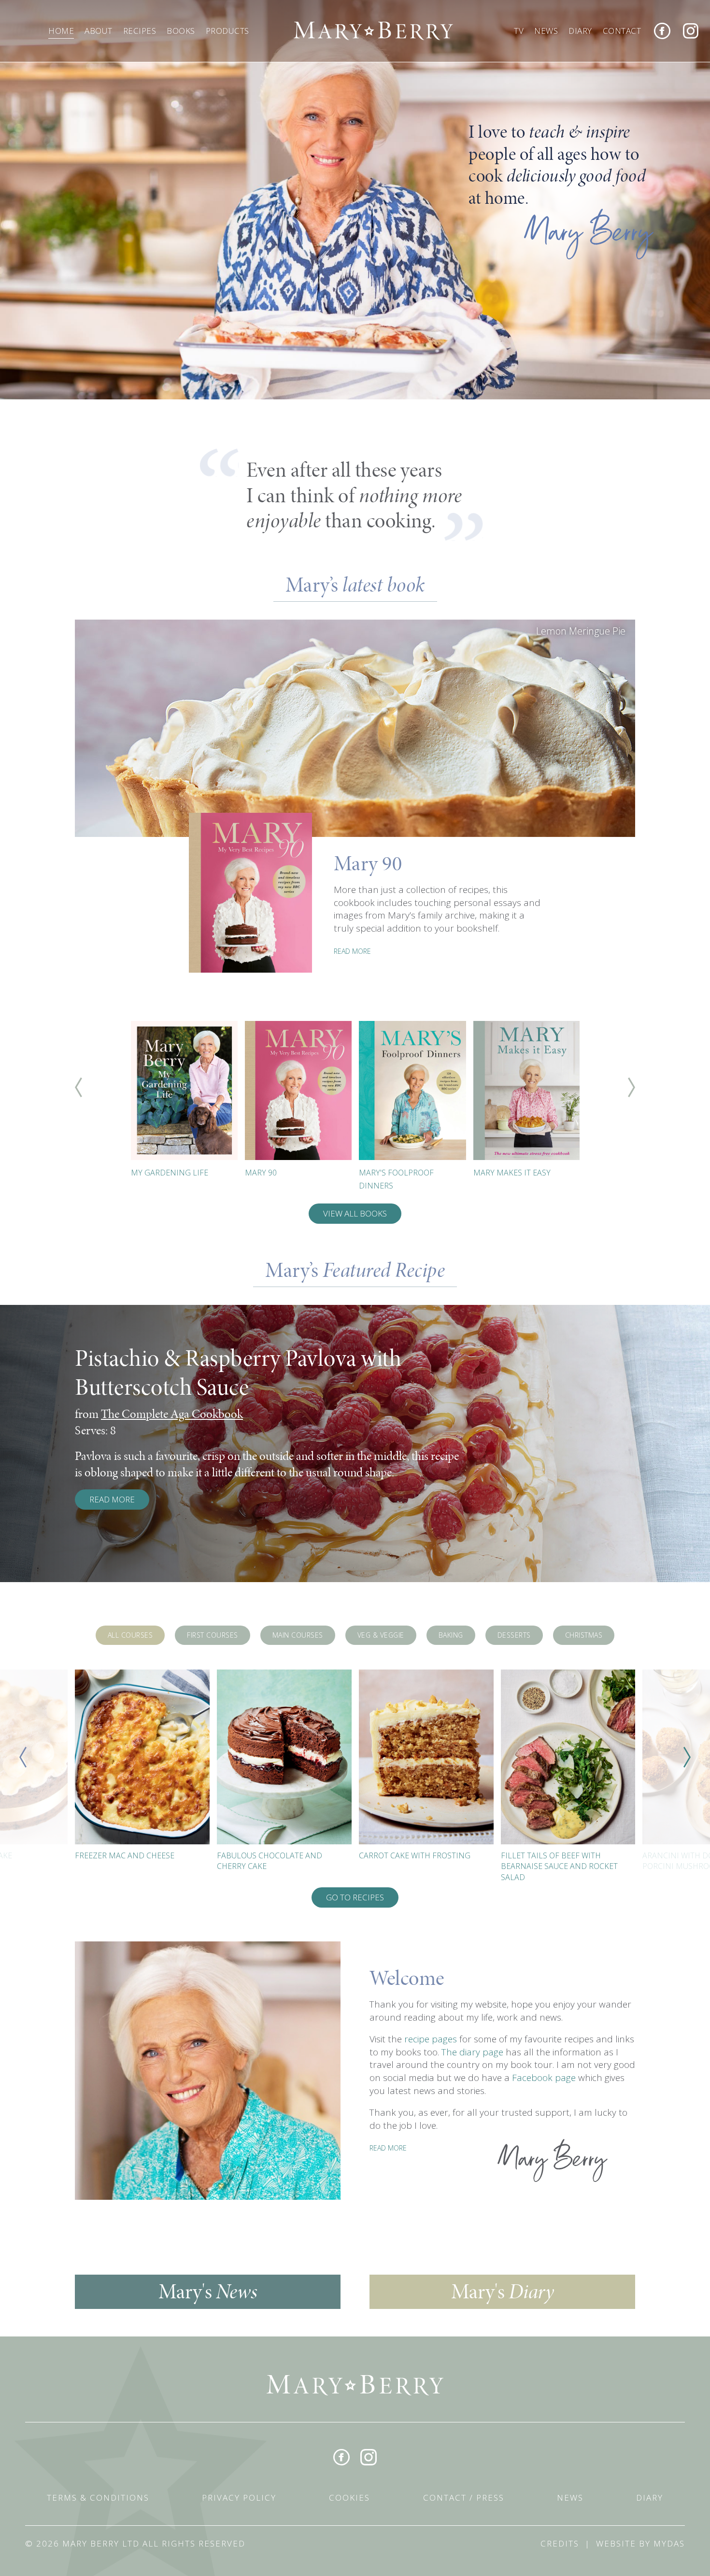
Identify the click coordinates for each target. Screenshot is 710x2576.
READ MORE (352, 951)
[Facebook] (662, 31)
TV (519, 31)
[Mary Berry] (373, 30)
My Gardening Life (170, 1173)
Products (227, 31)
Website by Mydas (640, 2543)
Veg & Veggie (381, 1635)
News (546, 31)
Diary (580, 31)
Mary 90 (261, 1173)
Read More (112, 1499)
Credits (560, 2543)
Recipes (140, 31)
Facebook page (544, 2078)
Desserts (514, 1635)
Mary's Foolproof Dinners (396, 1179)
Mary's (208, 2292)
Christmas (584, 1635)
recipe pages (431, 2039)
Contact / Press (464, 2498)
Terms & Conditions (98, 2498)
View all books (355, 1213)
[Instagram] (691, 31)
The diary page (472, 2052)
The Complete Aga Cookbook (172, 1414)
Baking (451, 1635)
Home (61, 31)
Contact (622, 31)
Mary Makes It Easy (512, 1173)
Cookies (349, 2498)
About (99, 31)
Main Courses (298, 1635)
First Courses (213, 1635)
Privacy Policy (239, 2498)
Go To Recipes (355, 1897)
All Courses (130, 1635)
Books (181, 31)
